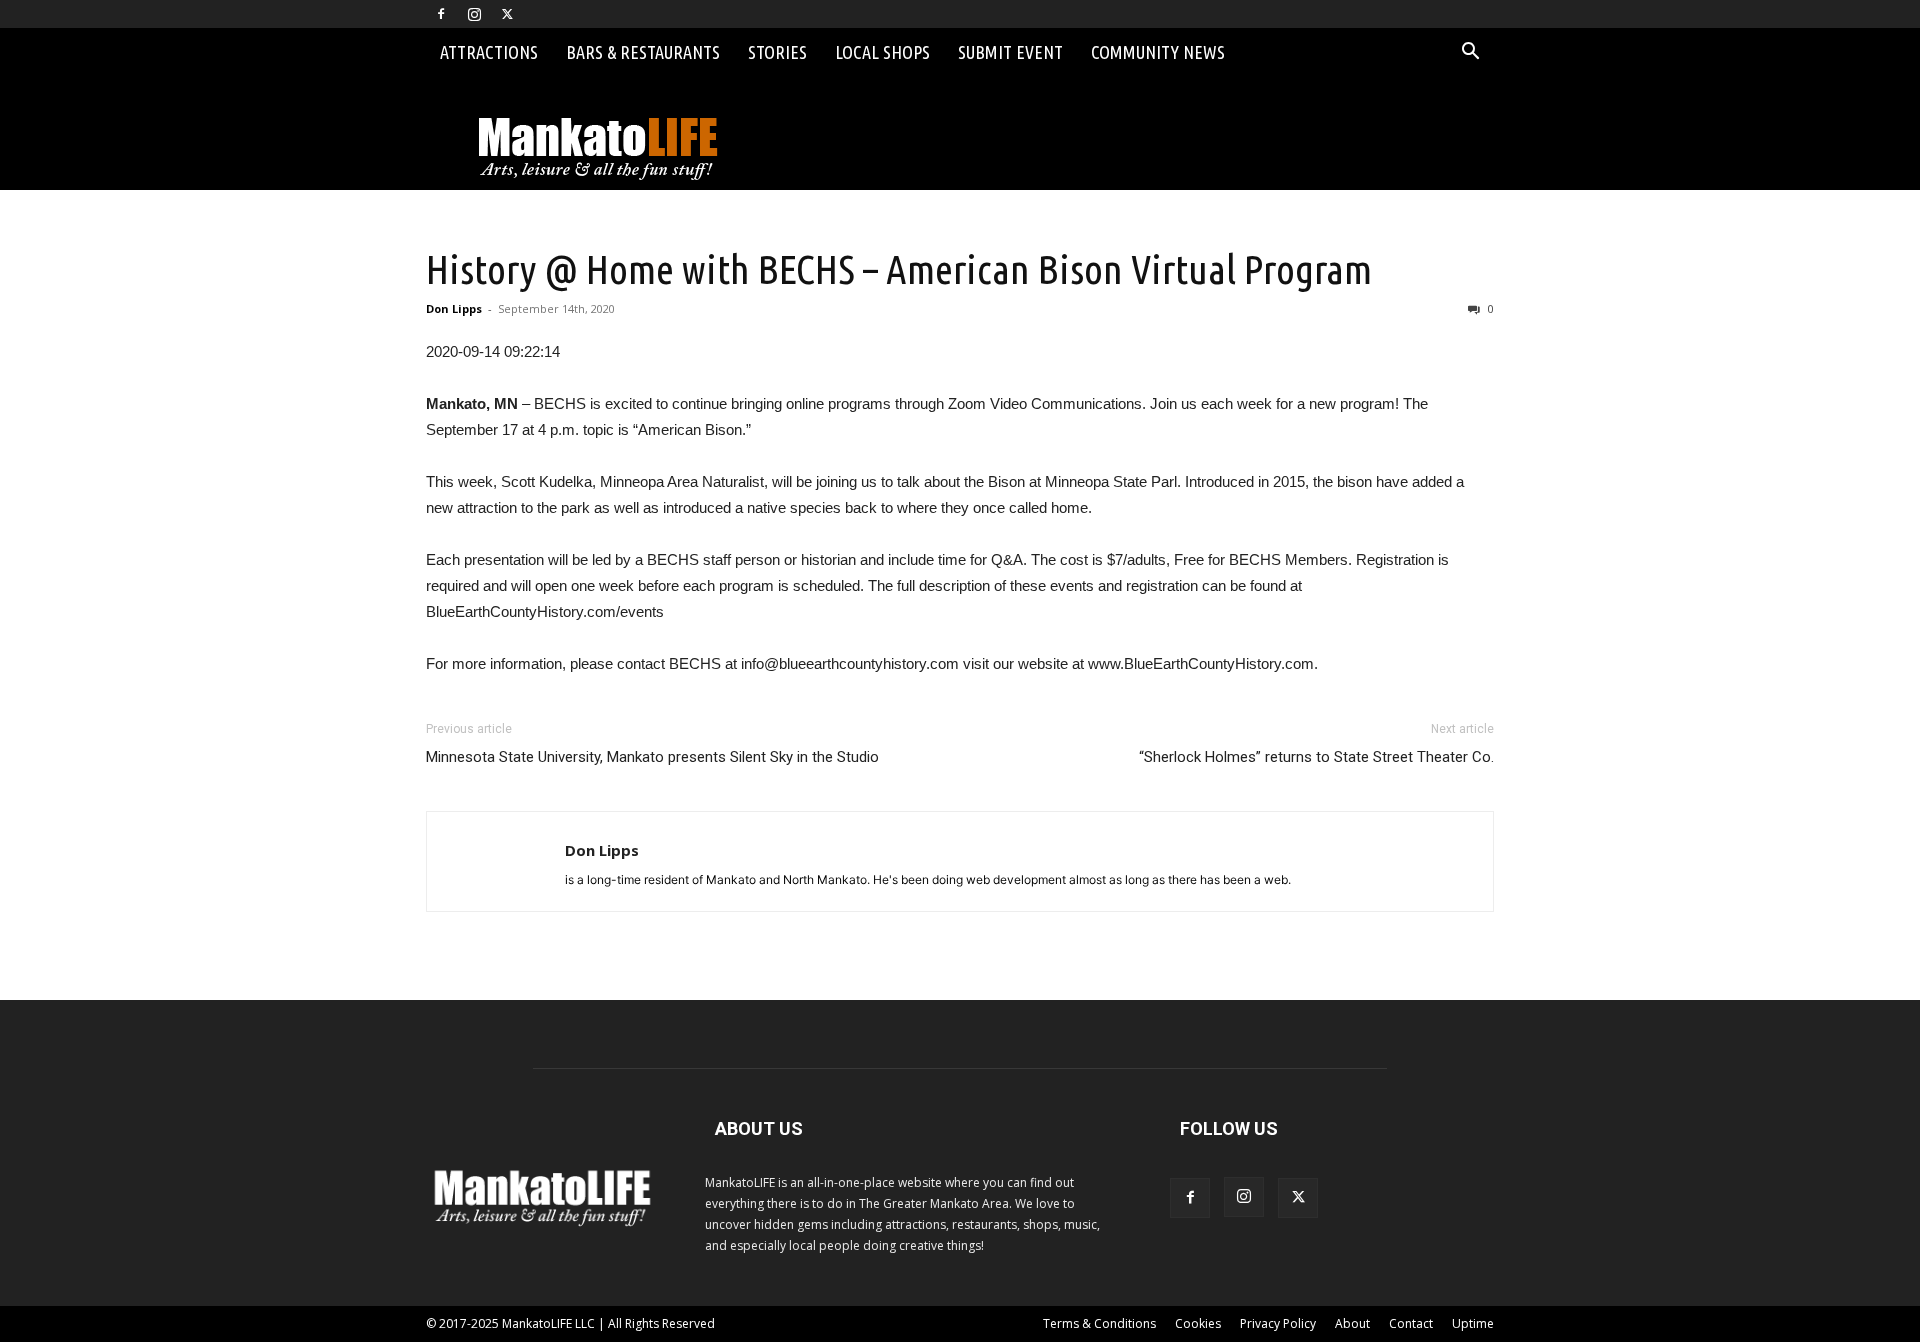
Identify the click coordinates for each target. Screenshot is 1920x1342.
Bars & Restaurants (643, 52)
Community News (1158, 52)
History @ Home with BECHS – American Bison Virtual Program (899, 269)
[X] (507, 14)
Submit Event (1010, 52)
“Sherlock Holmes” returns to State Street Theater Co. (1316, 757)
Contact (1411, 1323)
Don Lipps (454, 308)
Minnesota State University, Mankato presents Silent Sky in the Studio (652, 757)
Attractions (489, 52)
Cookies (1198, 1323)
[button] (1470, 53)
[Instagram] (474, 14)
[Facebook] (441, 14)
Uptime (1473, 1323)
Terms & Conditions (1099, 1323)
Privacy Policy (1278, 1323)
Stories (777, 52)
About (1352, 1323)
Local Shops (882, 52)
